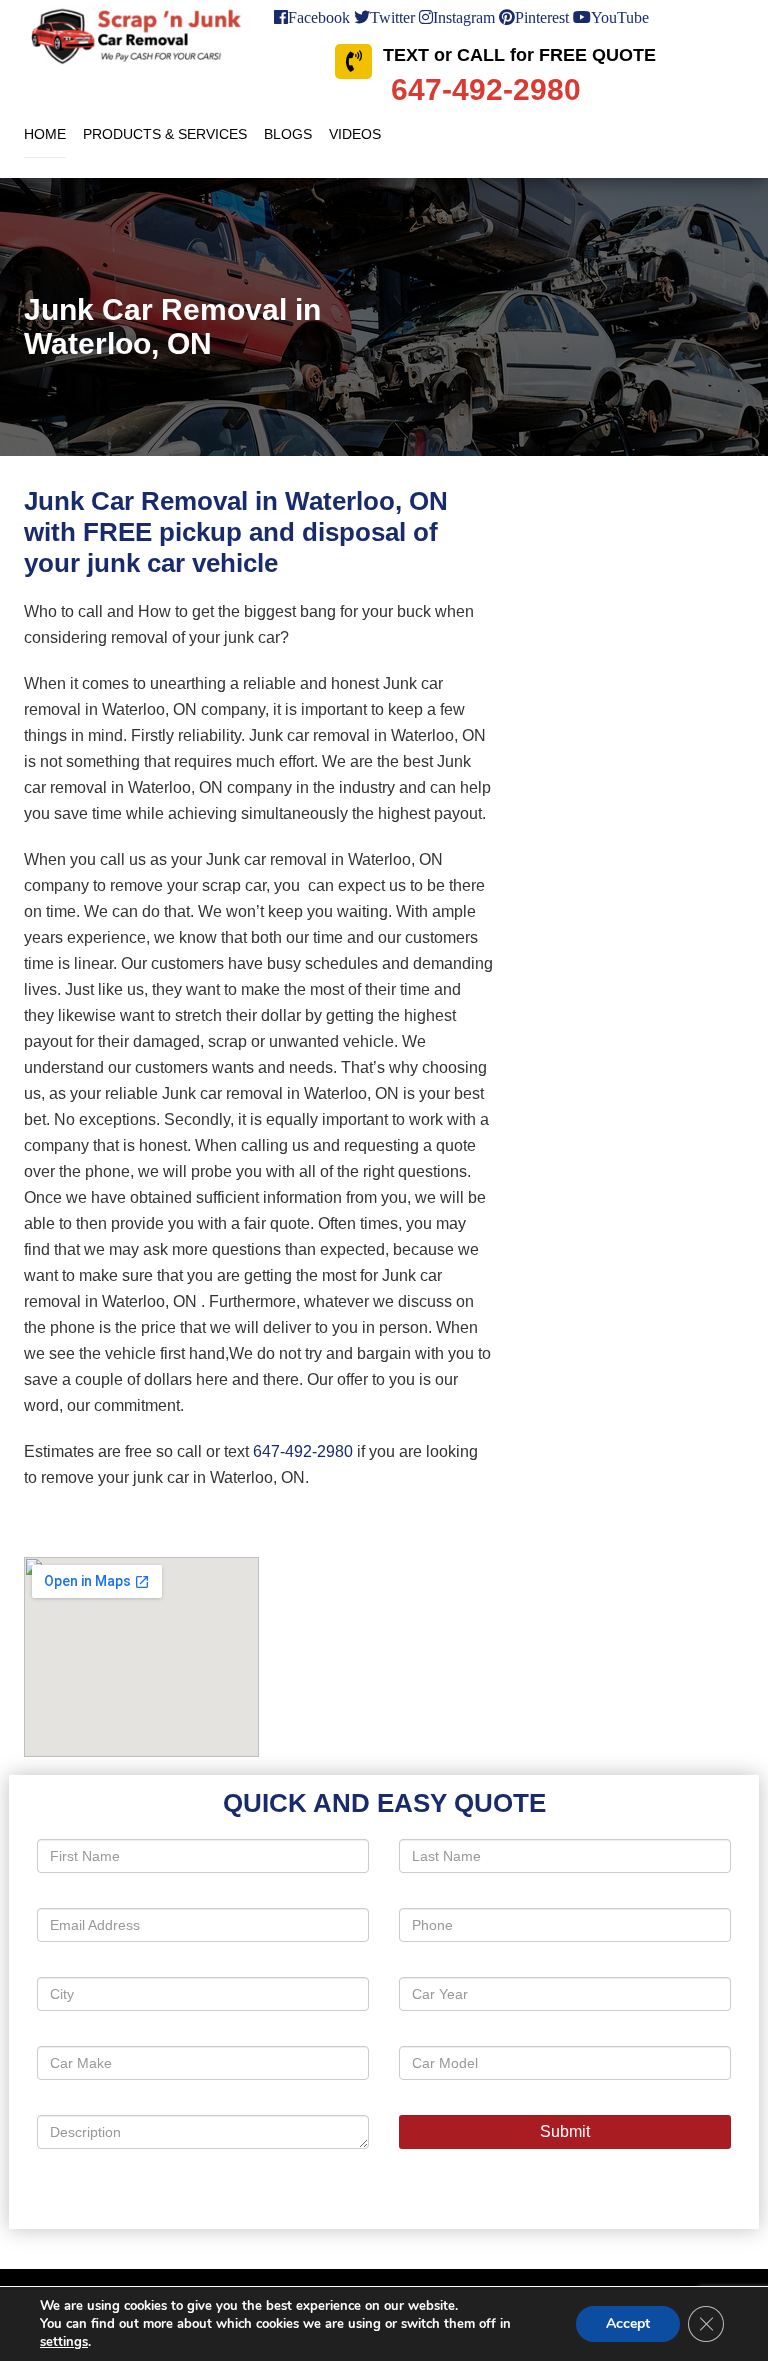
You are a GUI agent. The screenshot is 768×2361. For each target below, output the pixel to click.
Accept (628, 2323)
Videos (355, 134)
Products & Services (165, 134)
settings (64, 2342)
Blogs (288, 134)
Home (45, 134)
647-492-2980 (303, 1451)
